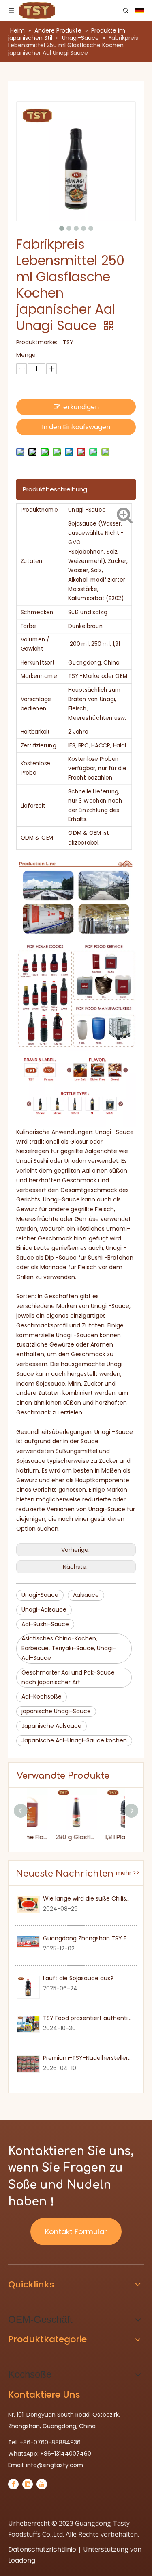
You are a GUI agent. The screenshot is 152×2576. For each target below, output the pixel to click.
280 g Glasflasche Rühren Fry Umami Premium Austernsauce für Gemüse (51, 1837)
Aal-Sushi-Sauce (45, 1624)
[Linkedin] (28, 2484)
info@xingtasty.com (55, 2465)
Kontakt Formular (76, 2232)
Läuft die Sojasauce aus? (78, 1978)
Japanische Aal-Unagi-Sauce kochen (74, 1740)
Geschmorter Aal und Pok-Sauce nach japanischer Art (68, 1677)
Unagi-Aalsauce (44, 1609)
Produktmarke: (37, 342)
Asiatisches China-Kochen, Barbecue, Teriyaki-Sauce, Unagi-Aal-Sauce (69, 1648)
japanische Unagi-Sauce (56, 1711)
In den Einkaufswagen (76, 427)
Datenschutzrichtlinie (42, 2549)
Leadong (22, 2560)
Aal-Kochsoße (42, 1696)
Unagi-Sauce (40, 1595)
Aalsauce (86, 1595)
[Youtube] (42, 2484)
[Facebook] (13, 2484)
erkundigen (81, 407)
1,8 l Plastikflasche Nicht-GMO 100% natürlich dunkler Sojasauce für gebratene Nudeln (101, 1837)
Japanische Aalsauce (51, 1726)
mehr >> (128, 1873)
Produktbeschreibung (55, 489)
